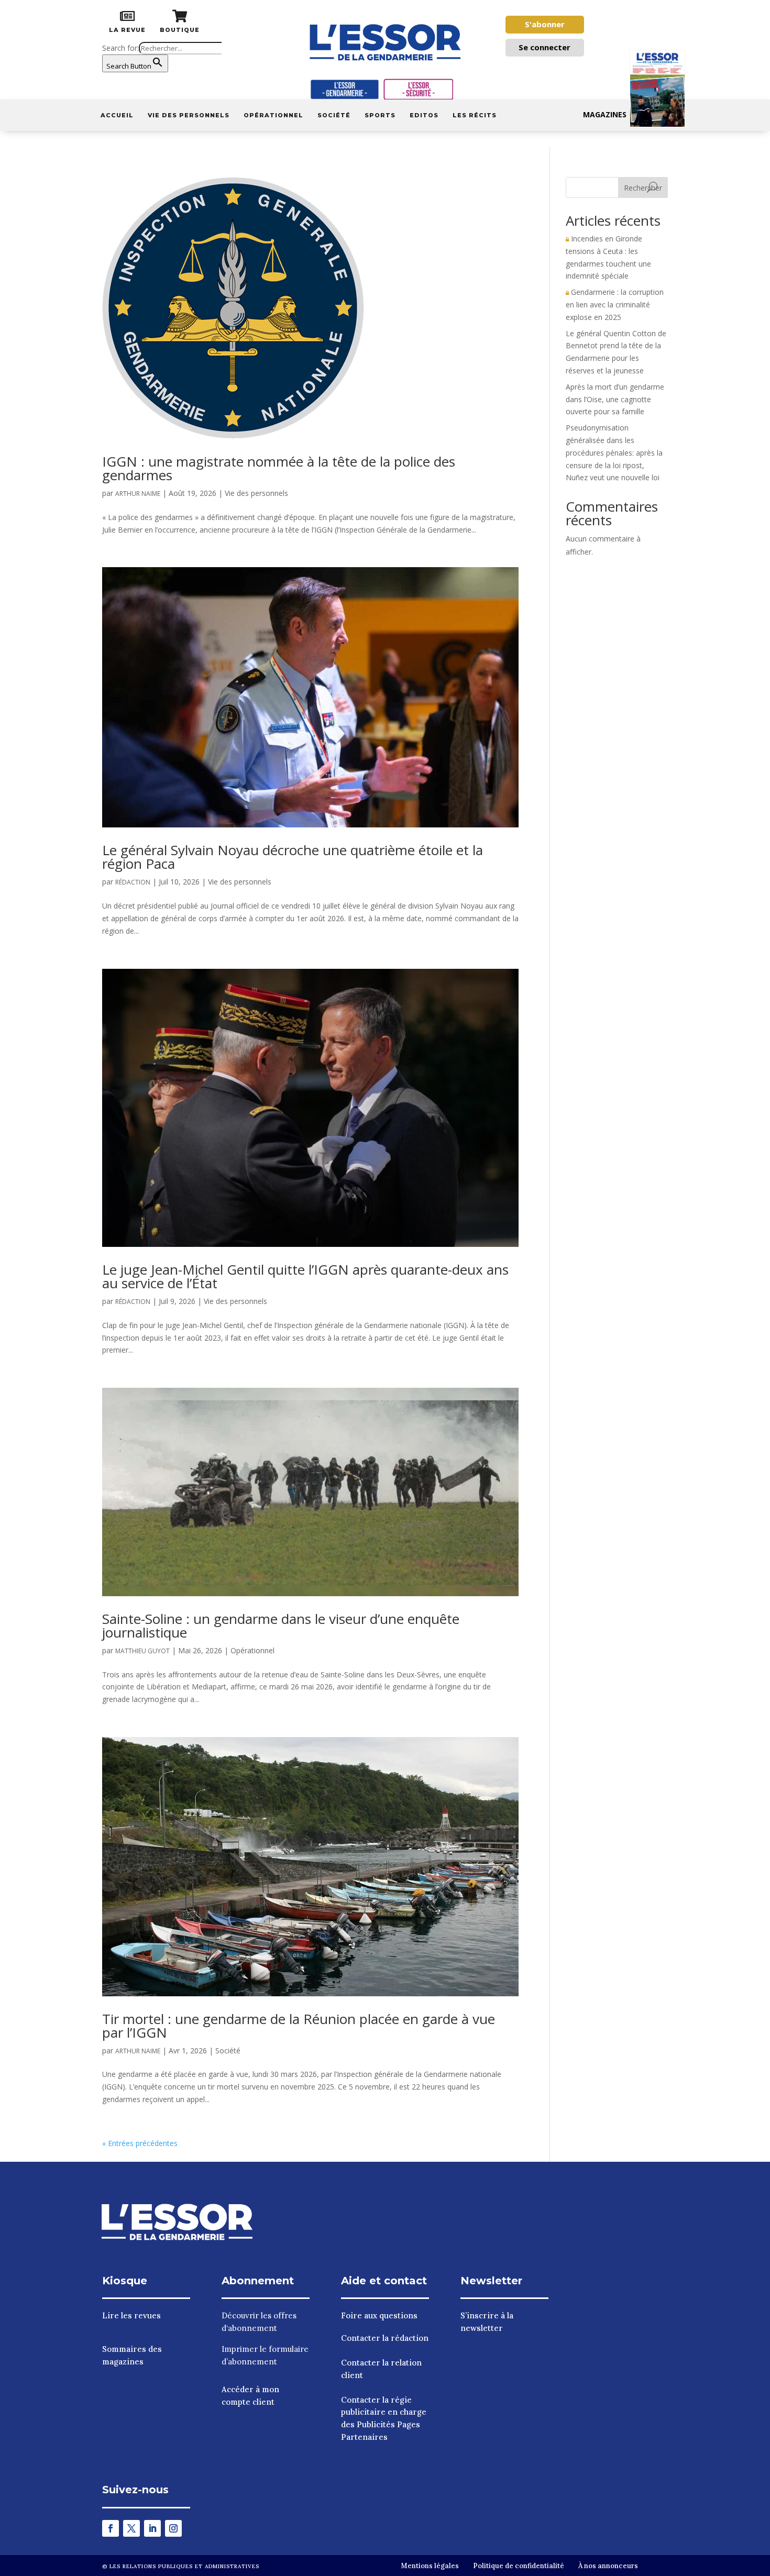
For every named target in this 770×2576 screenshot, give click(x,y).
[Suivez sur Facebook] (111, 2528)
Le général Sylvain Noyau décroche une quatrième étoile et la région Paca (293, 857)
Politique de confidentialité (519, 2566)
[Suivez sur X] (131, 2528)
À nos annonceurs (608, 2566)
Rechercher (643, 188)
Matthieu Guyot (142, 1651)
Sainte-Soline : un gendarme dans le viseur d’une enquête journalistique (281, 1626)
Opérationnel (273, 115)
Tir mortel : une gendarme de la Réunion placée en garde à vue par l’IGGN (299, 2026)
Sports (380, 115)
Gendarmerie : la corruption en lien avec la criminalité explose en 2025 (615, 305)
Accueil (117, 115)
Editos (424, 115)
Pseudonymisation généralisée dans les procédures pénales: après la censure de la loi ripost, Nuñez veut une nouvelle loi (614, 452)
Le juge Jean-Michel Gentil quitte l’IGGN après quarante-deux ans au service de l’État (305, 1276)
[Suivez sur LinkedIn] (152, 2528)
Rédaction (133, 882)
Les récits (475, 115)
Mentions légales (430, 2566)
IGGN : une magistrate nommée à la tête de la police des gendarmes (279, 468)
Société (334, 115)
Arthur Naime (138, 494)
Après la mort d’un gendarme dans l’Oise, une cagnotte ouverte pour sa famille (615, 399)
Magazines (605, 114)
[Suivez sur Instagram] (173, 2528)
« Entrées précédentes (140, 2143)
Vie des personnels (189, 115)
